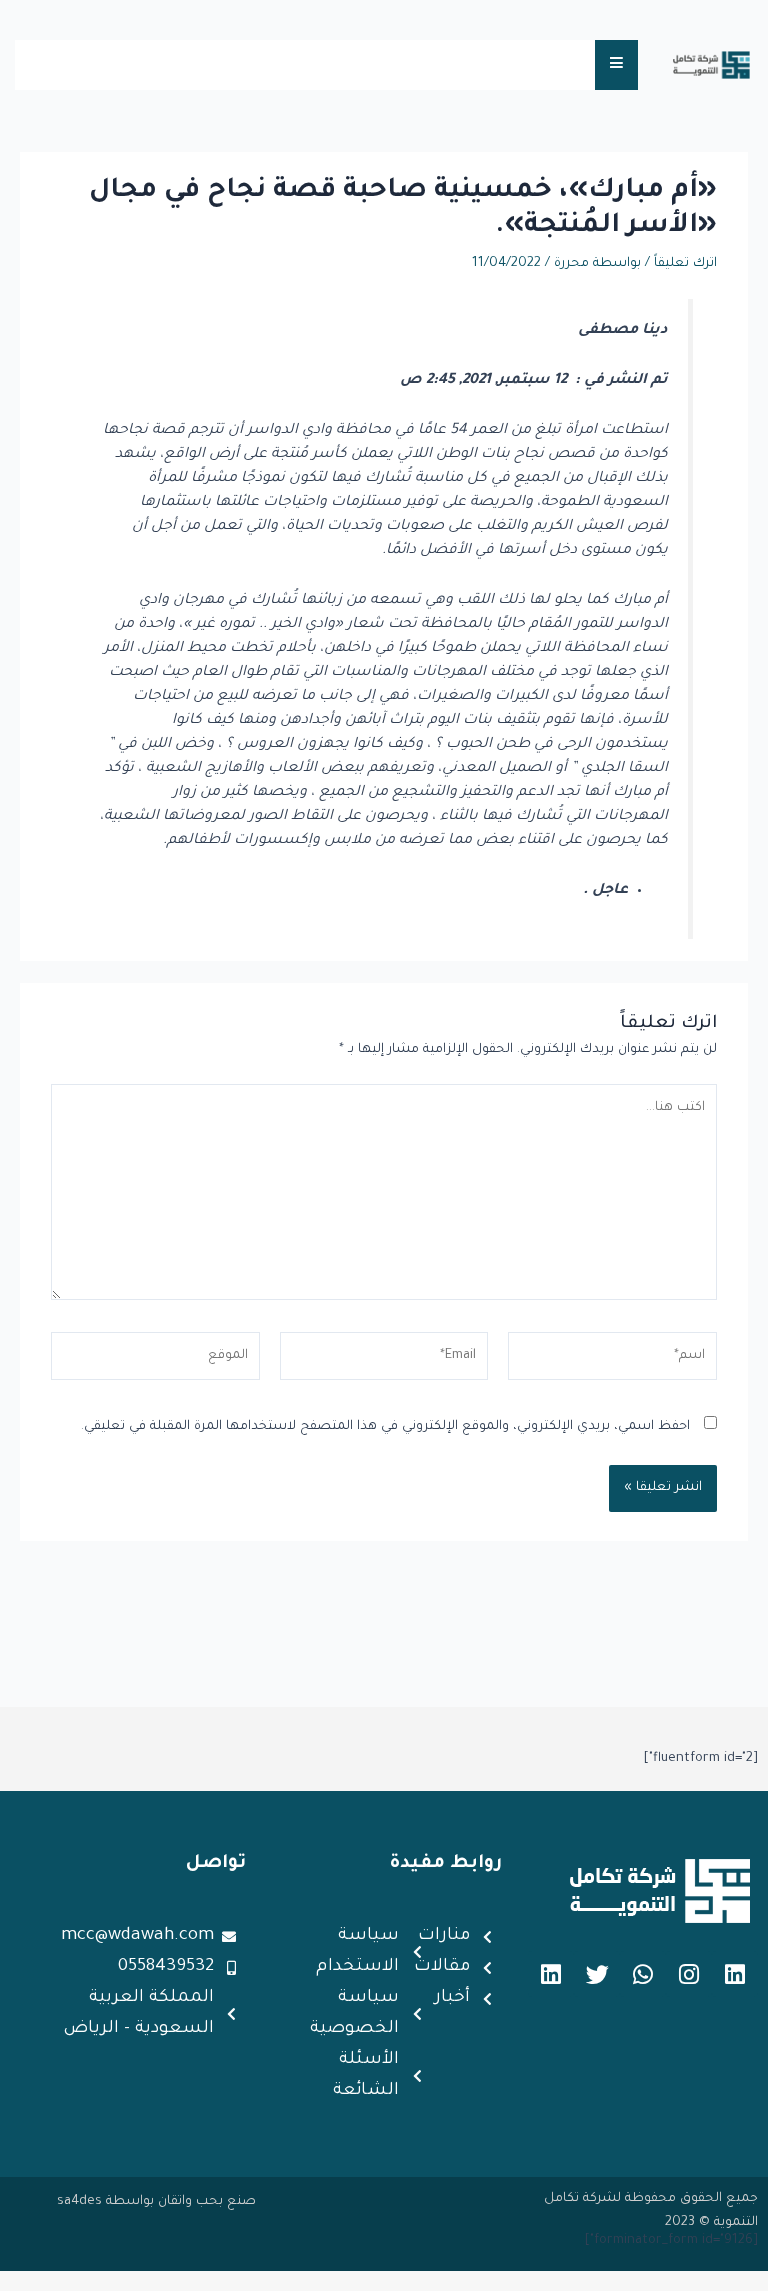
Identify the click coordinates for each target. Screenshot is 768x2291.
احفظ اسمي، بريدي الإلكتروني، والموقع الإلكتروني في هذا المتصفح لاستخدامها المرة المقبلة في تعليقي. (385, 1427)
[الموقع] (155, 1362)
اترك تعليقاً (685, 264)
